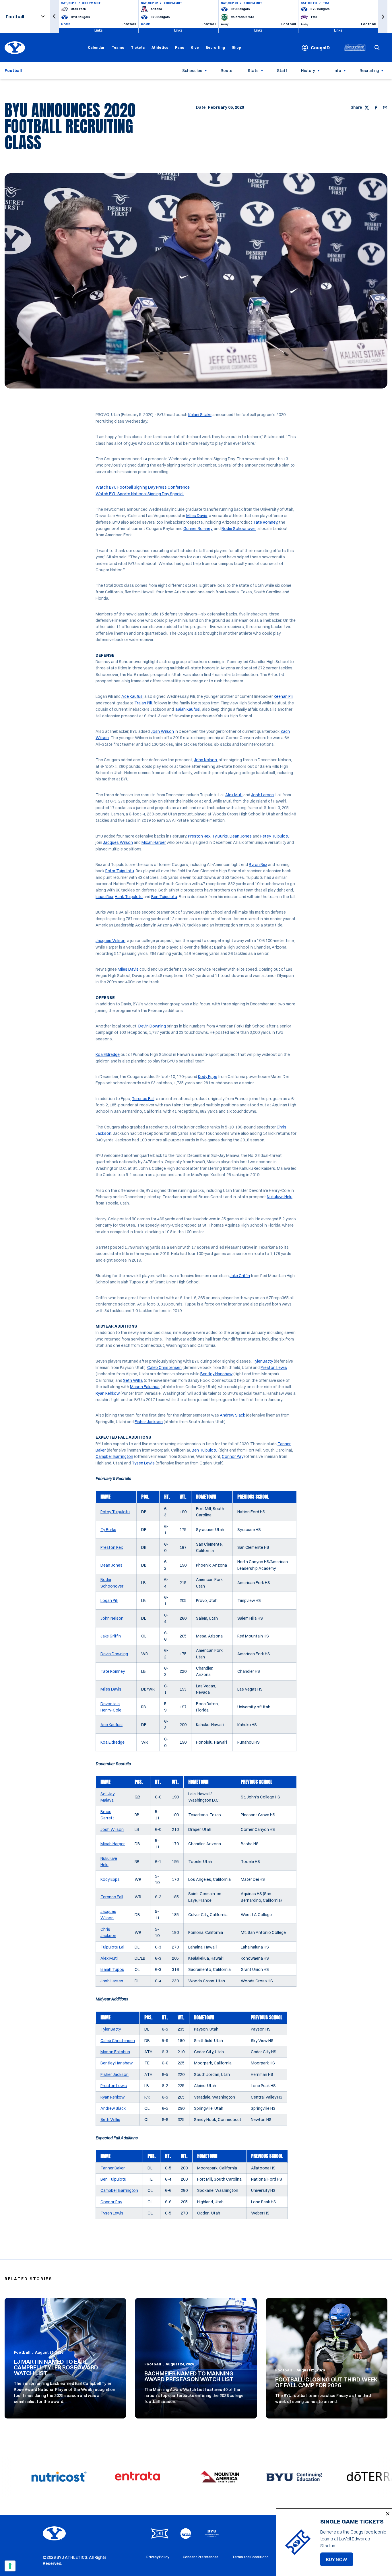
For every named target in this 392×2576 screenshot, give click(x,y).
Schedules (192, 71)
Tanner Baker (113, 2168)
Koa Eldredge (108, 1054)
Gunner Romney (198, 529)
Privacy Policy (158, 2557)
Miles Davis (197, 516)
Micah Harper (154, 842)
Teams (118, 47)
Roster (227, 71)
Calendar (96, 47)
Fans (179, 47)
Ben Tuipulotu (164, 897)
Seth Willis (133, 1380)
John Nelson (205, 760)
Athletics (160, 47)
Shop (236, 47)
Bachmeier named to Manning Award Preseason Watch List (189, 2376)
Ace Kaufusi (132, 696)
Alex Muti (234, 795)
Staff (282, 71)
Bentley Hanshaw (216, 1374)
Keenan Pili (284, 696)
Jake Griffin (240, 1276)
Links (99, 30)
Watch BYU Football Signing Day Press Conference (143, 487)
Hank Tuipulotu (129, 897)
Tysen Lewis (143, 1463)
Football (22, 2352)
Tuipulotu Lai (112, 1947)
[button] (54, 16)
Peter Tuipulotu (120, 871)
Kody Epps (208, 1077)
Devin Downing (152, 1026)
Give (195, 47)
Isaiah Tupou (112, 1969)
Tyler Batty (263, 1361)
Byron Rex (258, 865)
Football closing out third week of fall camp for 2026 (326, 2382)
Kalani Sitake (200, 415)
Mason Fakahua (145, 1387)
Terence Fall (143, 1099)
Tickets (138, 47)
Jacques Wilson (118, 842)
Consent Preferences (201, 2557)
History (308, 71)
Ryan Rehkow (108, 1393)
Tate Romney (265, 522)
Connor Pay (233, 1456)
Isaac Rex (104, 897)
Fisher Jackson (149, 1422)
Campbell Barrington (114, 1456)
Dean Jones (241, 836)
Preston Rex (199, 836)
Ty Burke (220, 836)
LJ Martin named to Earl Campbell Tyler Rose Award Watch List (56, 2367)
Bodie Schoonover (239, 529)
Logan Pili (109, 1600)
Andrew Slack (232, 1415)
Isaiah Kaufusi (188, 709)
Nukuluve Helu (280, 1197)
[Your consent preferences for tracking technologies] (10, 2566)
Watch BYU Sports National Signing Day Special (140, 494)
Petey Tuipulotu (275, 836)
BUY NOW (339, 2561)
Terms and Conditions (250, 2557)
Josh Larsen (262, 795)
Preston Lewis (274, 1367)
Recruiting (215, 47)
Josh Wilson (162, 731)
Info (337, 71)
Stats (253, 71)
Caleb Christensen (164, 1367)
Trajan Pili (143, 703)
